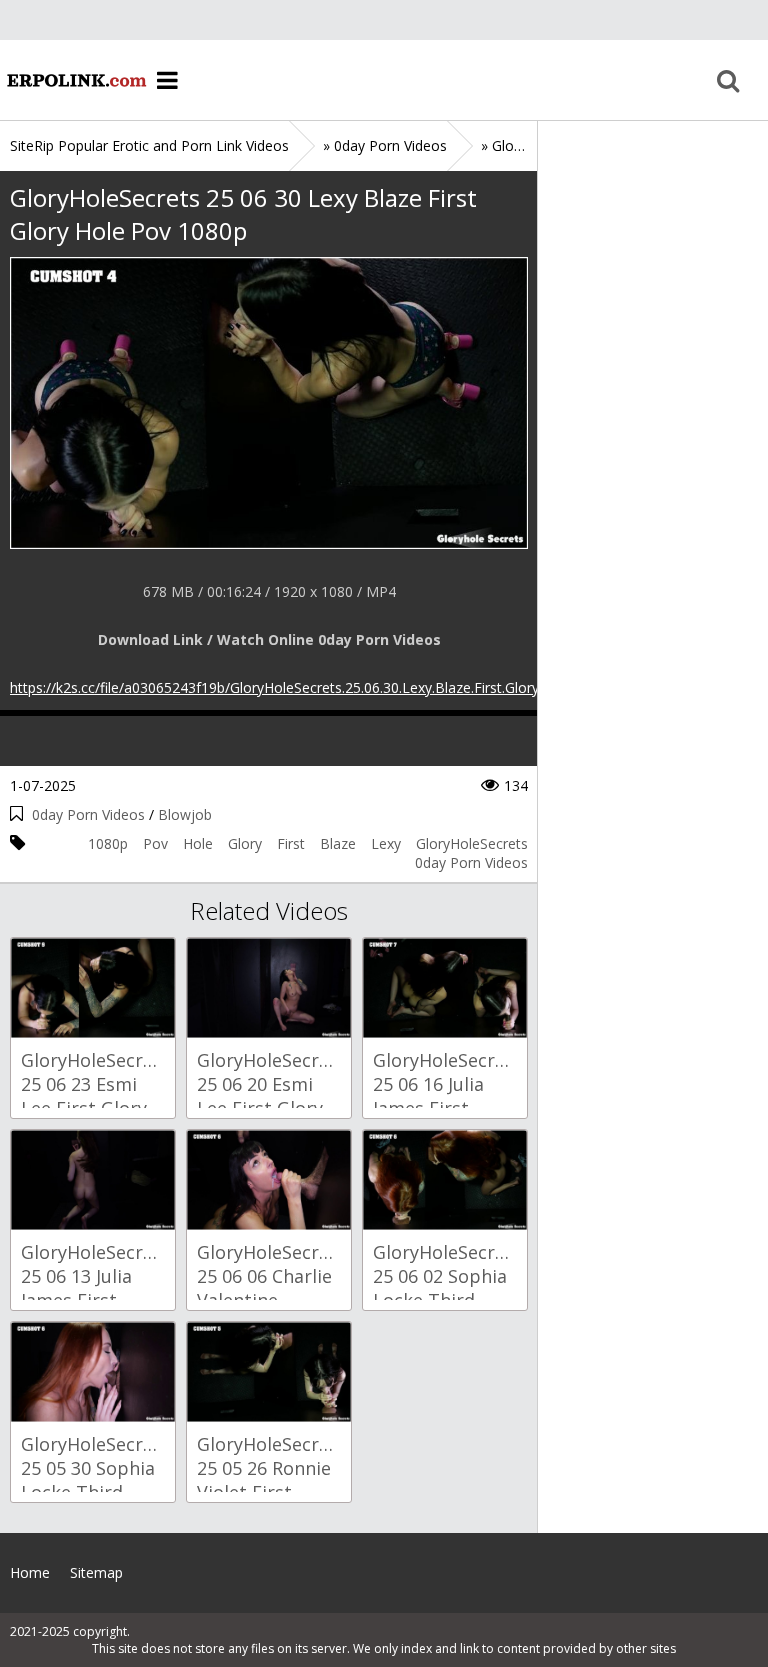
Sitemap (96, 1572)
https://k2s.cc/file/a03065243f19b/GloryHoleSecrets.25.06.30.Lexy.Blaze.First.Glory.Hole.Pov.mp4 (321, 687)
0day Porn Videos (88, 814)
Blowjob (185, 814)
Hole (198, 843)
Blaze (338, 843)
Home (75, 80)
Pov (155, 843)
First (291, 843)
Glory (245, 843)
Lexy (386, 843)
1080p (108, 843)
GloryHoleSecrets (472, 843)
